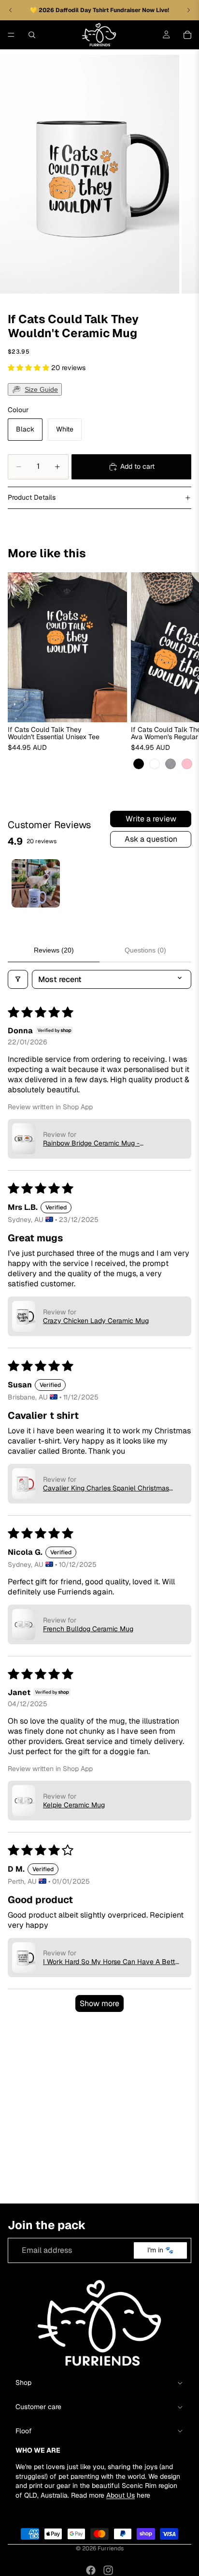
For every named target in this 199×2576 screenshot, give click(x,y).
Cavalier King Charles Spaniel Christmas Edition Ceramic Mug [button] (106, 1488)
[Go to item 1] (36, 883)
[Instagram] (108, 2570)
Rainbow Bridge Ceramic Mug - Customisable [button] (91, 1143)
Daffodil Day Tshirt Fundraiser (99, 10)
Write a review (151, 819)
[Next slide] (181, 671)
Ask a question (151, 839)
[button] (29, 368)
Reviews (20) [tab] (54, 950)
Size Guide (41, 389)
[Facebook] (91, 2570)
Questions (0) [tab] (145, 950)
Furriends (111, 2548)
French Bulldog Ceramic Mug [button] (88, 1629)
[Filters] (18, 979)
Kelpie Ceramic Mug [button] (74, 1805)
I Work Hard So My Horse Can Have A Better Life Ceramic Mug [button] (112, 1962)
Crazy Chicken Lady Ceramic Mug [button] (96, 1321)
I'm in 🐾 (160, 2250)
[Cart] (187, 35)
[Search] (32, 35)
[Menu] (11, 35)
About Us (121, 2495)
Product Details (32, 497)
